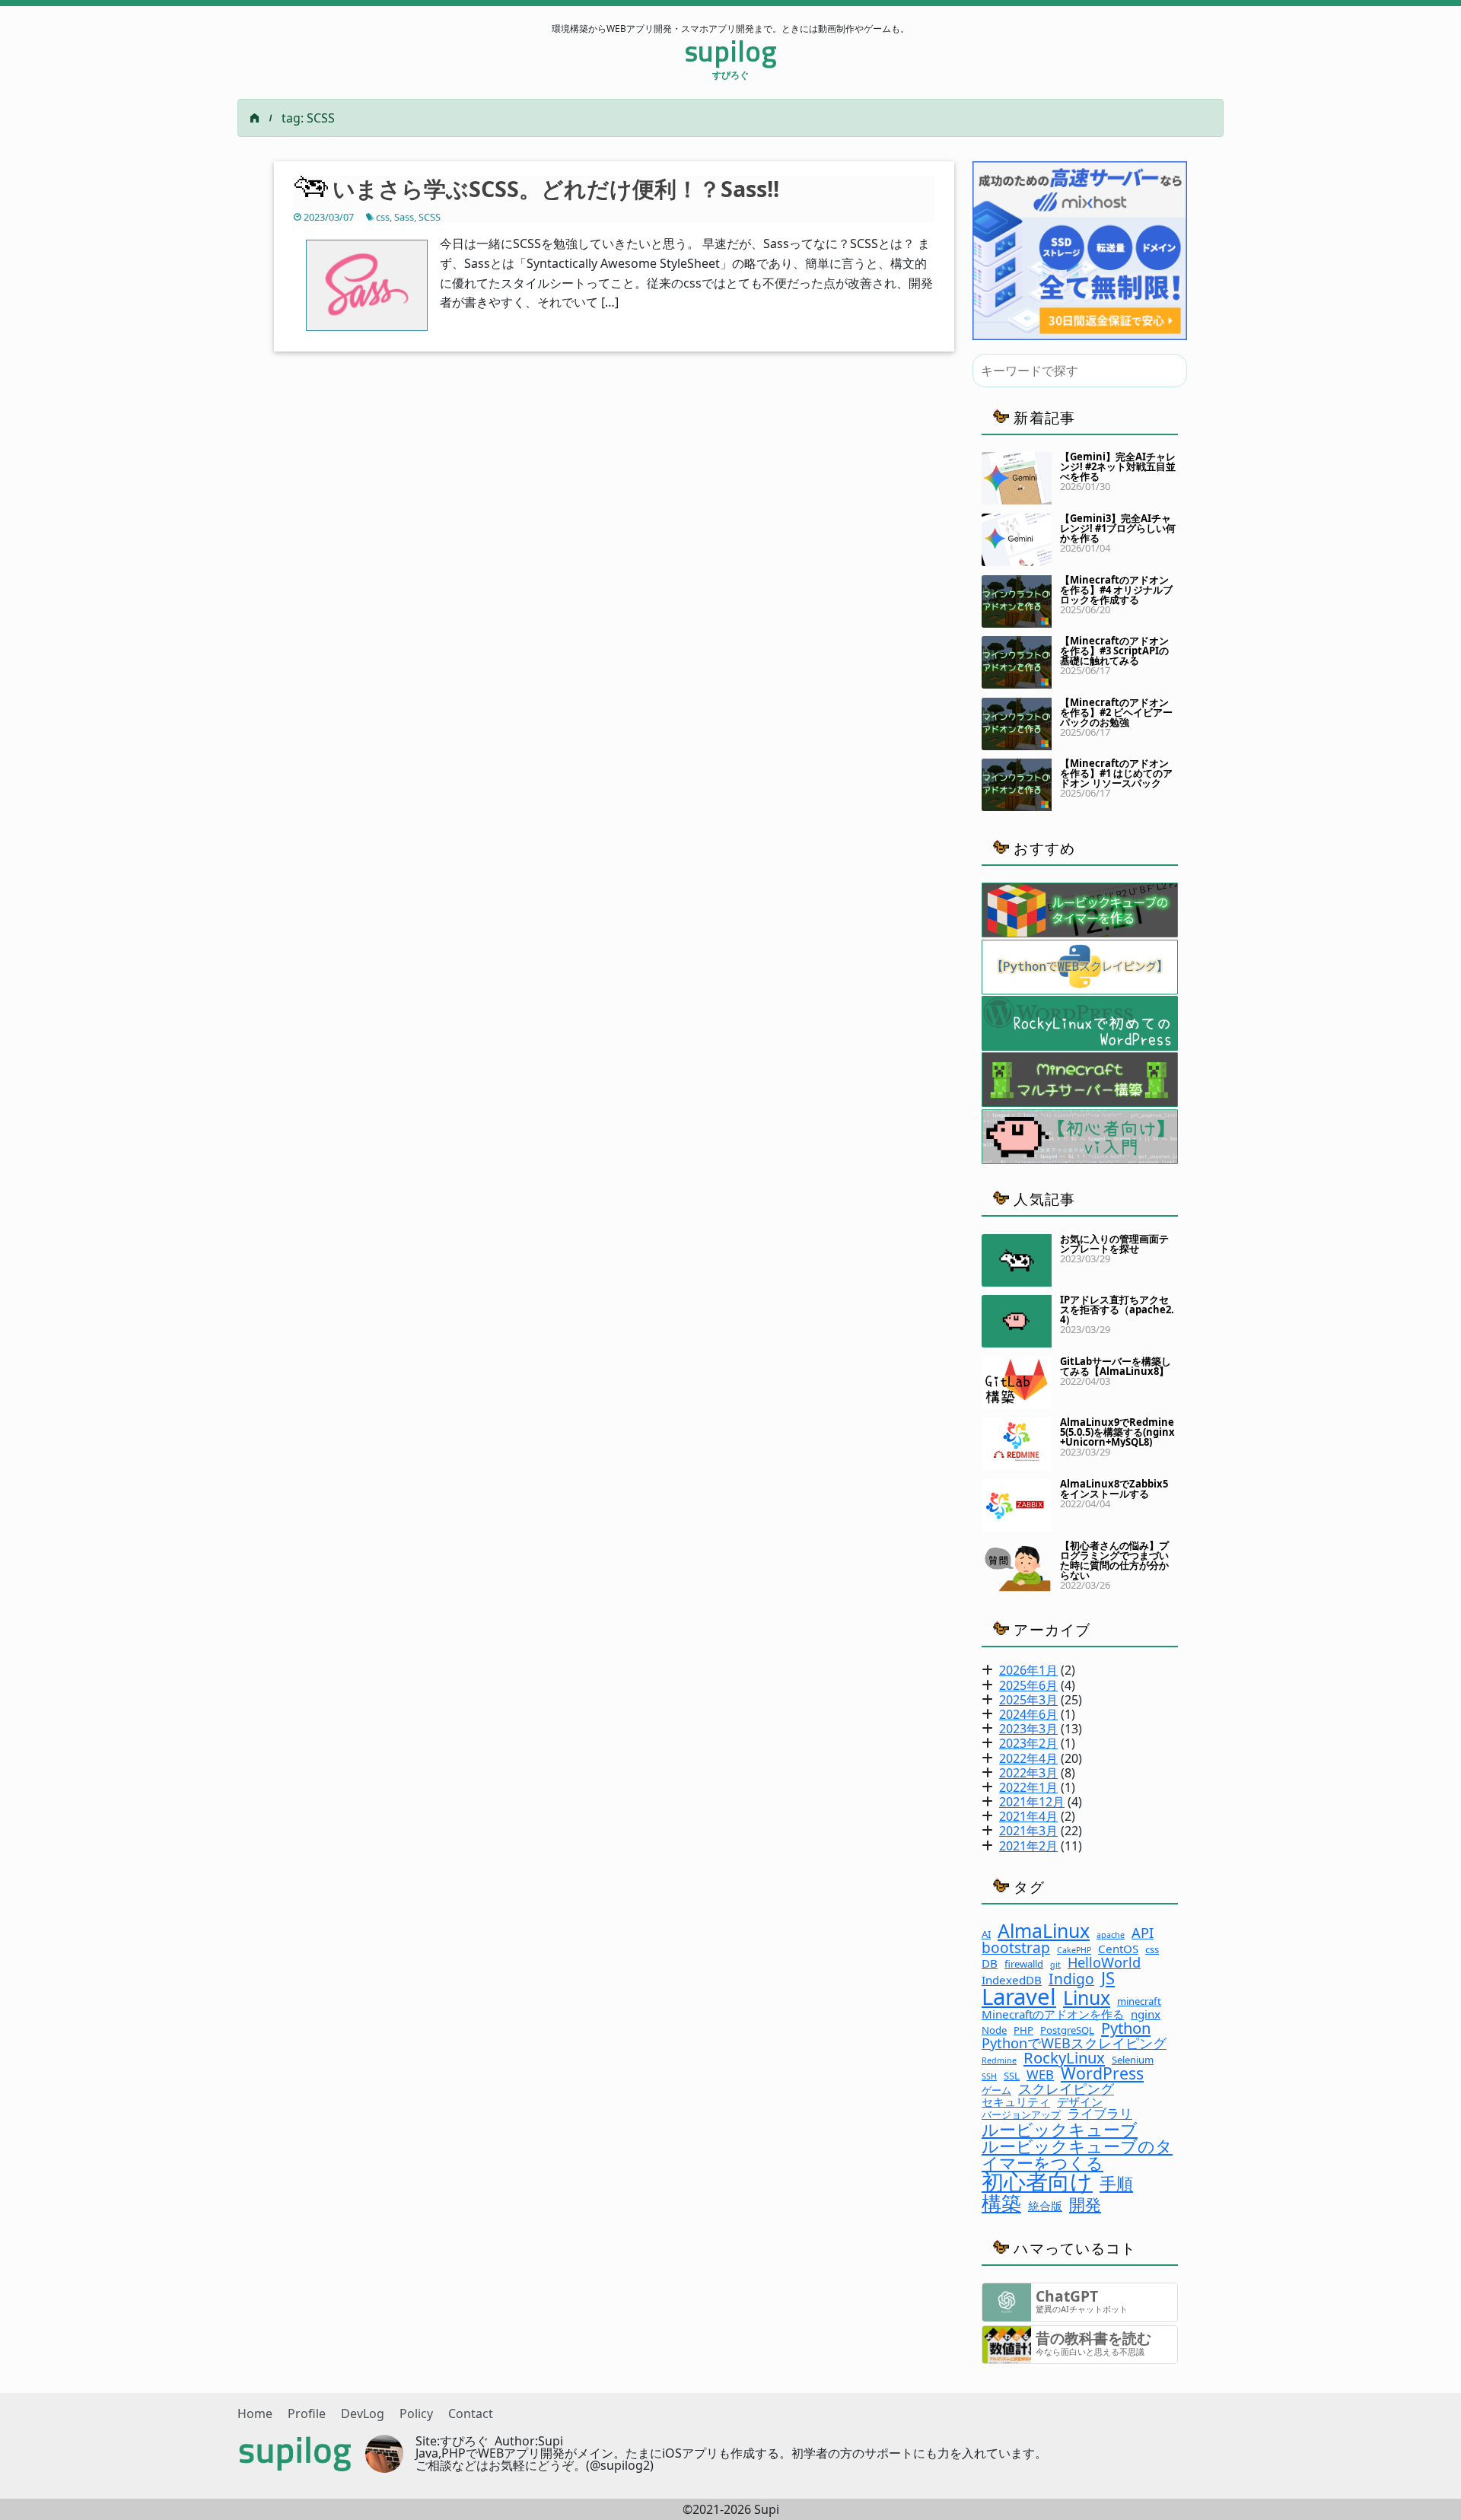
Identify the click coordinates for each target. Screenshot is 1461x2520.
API (1143, 1933)
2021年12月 (1032, 1802)
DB (990, 1963)
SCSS (430, 217)
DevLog (363, 2413)
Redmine (999, 2061)
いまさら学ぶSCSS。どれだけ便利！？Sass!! (556, 188)
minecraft (1139, 2001)
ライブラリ (1100, 2114)
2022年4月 (1028, 1758)
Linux (1087, 1998)
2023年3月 (1028, 1729)
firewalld (1024, 1964)
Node (994, 2030)
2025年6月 (1028, 1685)
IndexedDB (1012, 1980)
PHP (1023, 2030)
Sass (404, 217)
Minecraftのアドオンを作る (1053, 2014)
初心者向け (1037, 2182)
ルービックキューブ (1060, 2129)
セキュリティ (1016, 2102)
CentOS (1118, 1949)
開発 (1085, 2204)
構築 (1001, 2203)
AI (986, 1935)
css (383, 217)
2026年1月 (1028, 1670)
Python (1126, 2028)
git (1055, 1965)
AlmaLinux (1044, 1931)
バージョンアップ (1021, 2115)
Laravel (1019, 1997)
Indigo (1071, 1979)
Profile (307, 2413)
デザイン (1080, 2102)
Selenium (1133, 2060)
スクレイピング (1066, 2089)
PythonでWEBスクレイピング (1074, 2043)
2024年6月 (1028, 1714)
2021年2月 (1028, 1846)
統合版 (1045, 2206)
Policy (416, 2413)
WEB (1040, 2075)
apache (1111, 1935)
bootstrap (1016, 1947)
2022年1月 (1028, 1787)
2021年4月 (1028, 1816)
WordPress (1102, 2073)
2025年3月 (1028, 1700)
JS (1108, 1978)
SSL (1012, 2076)
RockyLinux (1064, 2057)
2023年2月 (1028, 1743)
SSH (989, 2077)
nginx (1146, 2014)
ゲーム (996, 2090)
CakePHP (1074, 1950)
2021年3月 (1028, 1831)
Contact (471, 2413)
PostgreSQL (1067, 2030)
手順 (1116, 2183)
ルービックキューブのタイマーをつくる (1077, 2154)
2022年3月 (1028, 1773)
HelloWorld (1104, 1962)
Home (255, 2413)
